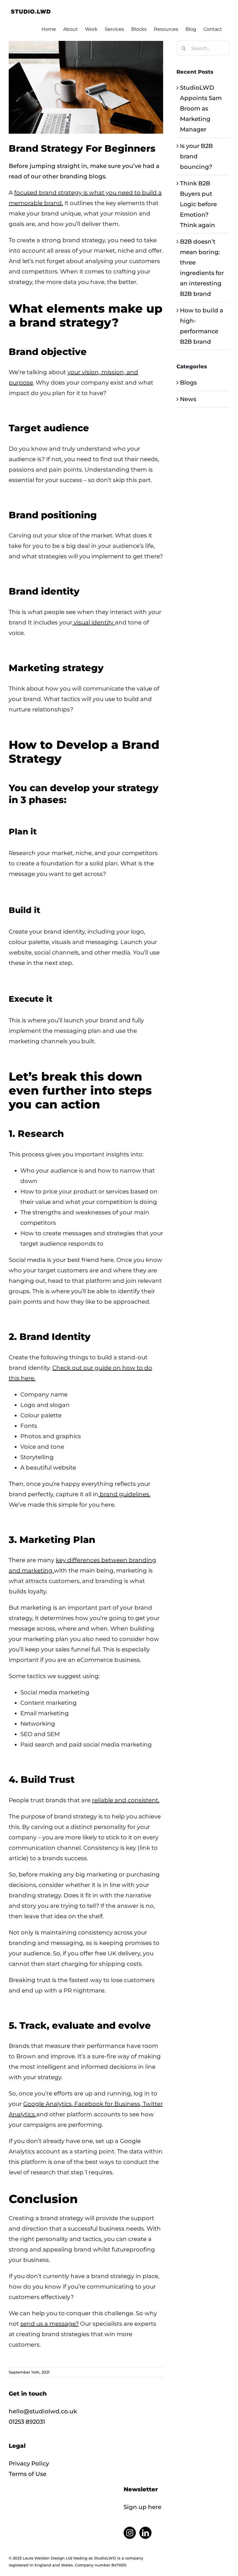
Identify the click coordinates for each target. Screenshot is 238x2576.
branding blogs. (83, 176)
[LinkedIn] (145, 2533)
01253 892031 (27, 2422)
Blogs (188, 383)
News (188, 399)
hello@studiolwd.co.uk (43, 2411)
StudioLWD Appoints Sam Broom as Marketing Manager (201, 108)
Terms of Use (28, 2474)
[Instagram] (130, 2533)
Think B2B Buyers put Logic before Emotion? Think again (198, 204)
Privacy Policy (29, 2463)
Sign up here (143, 2507)
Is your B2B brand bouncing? (196, 156)
